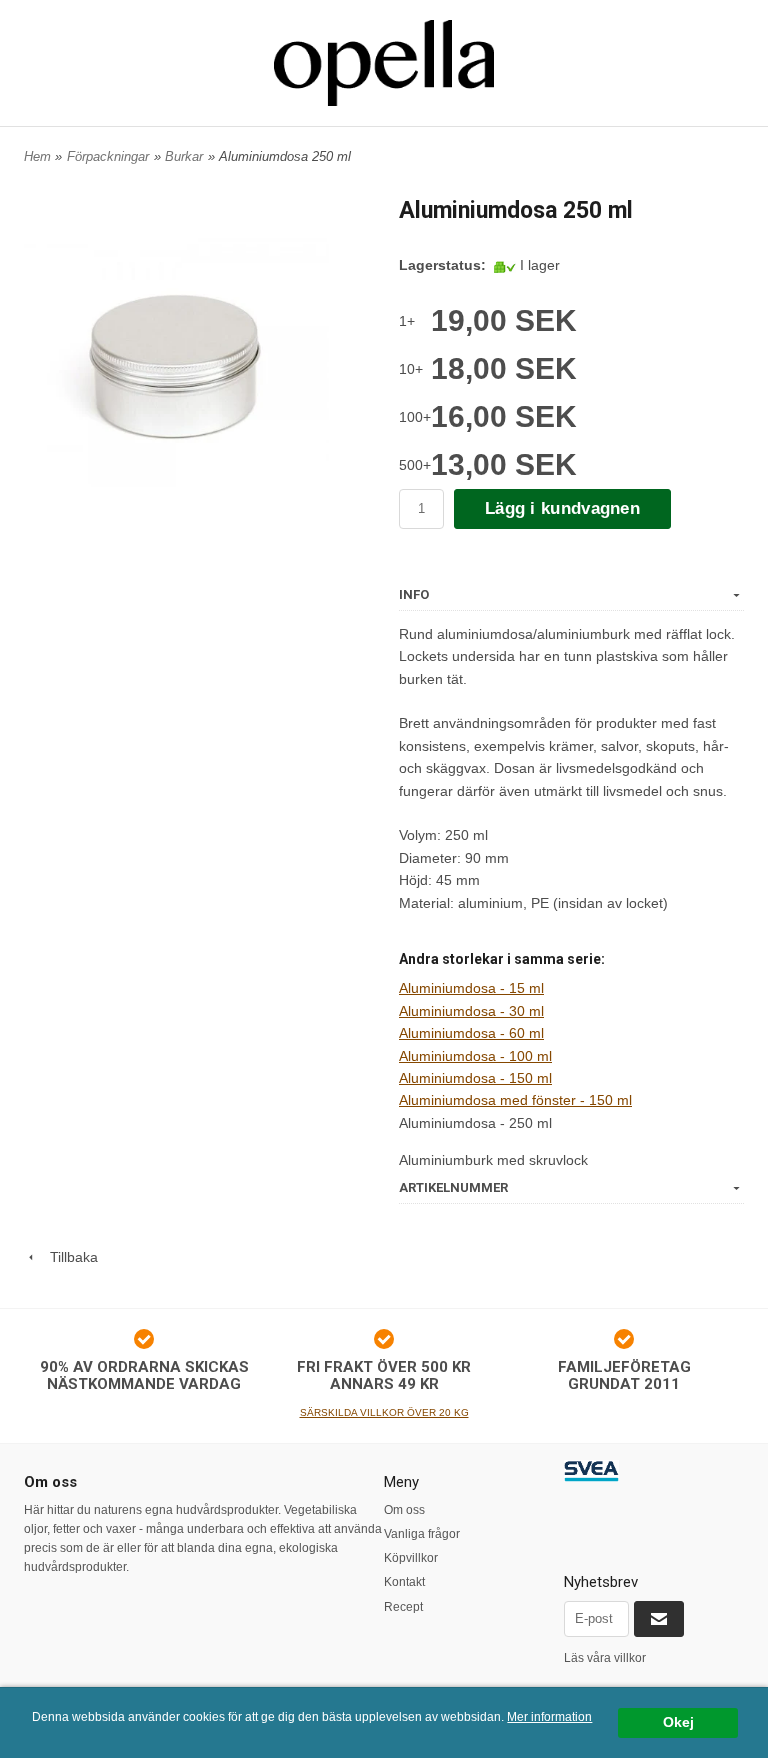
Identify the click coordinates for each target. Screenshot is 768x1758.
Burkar (184, 156)
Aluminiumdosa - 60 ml (471, 1033)
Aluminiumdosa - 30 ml (471, 1011)
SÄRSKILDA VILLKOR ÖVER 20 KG (384, 1412)
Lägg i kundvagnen (562, 508)
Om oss (404, 1510)
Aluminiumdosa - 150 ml (475, 1078)
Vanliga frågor (422, 1534)
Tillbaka (68, 1257)
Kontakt (404, 1582)
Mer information (549, 1717)
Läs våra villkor (605, 1658)
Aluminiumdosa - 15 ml (471, 988)
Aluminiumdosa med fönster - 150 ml (515, 1100)
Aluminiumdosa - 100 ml (475, 1056)
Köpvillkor (411, 1558)
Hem (37, 156)
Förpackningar (108, 156)
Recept (403, 1607)
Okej (678, 1722)
